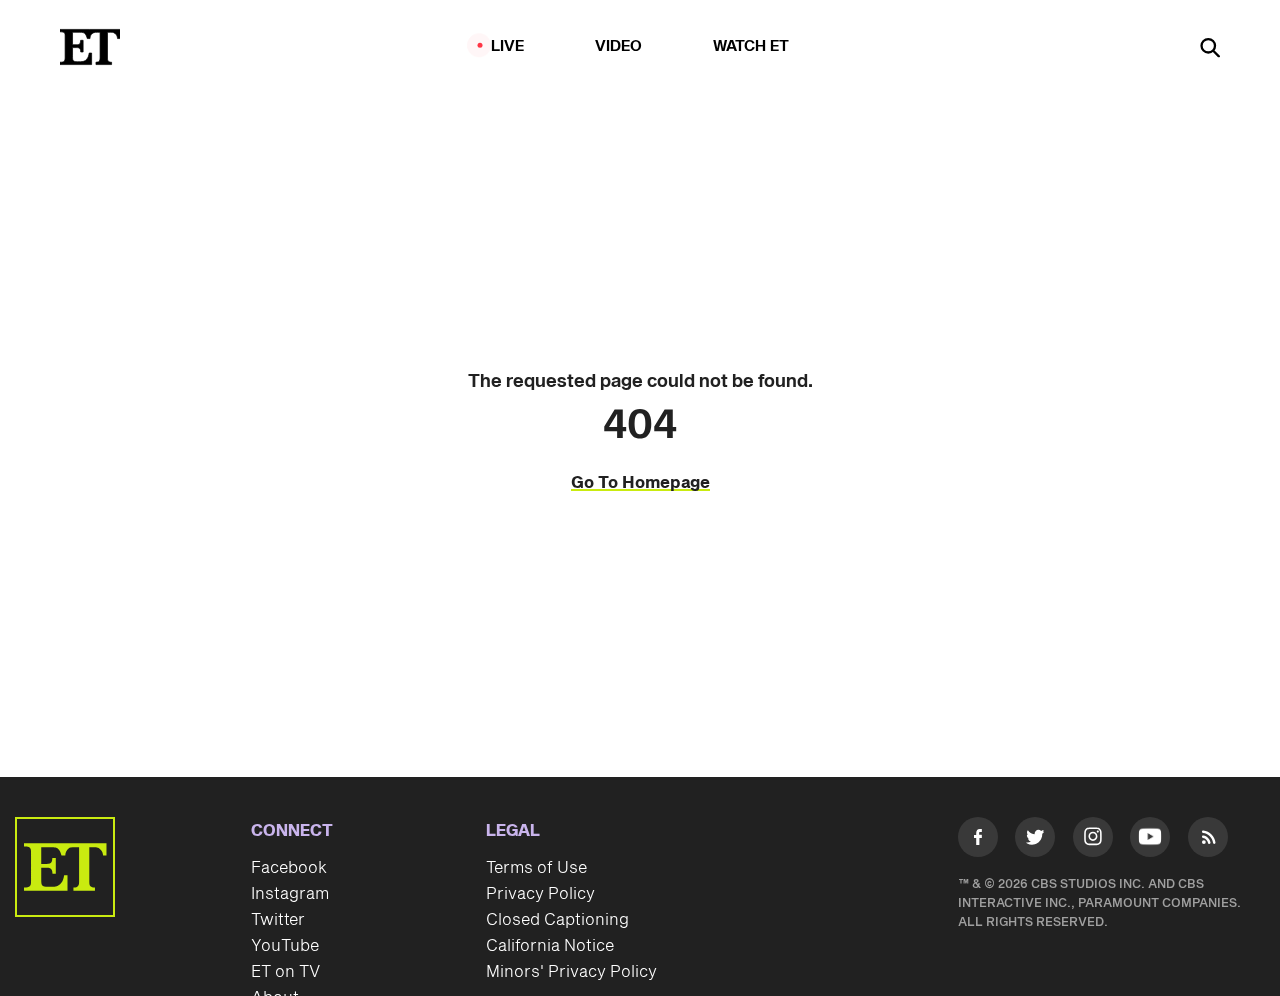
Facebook (289, 868)
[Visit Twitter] (1035, 841)
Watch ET (751, 46)
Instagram (290, 894)
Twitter (278, 920)
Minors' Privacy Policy (571, 972)
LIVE (508, 46)
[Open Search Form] (1210, 49)
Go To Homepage (640, 483)
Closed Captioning (557, 920)
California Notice (550, 946)
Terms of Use (536, 868)
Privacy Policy (540, 894)
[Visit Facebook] (978, 841)
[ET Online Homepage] (90, 47)
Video (619, 46)
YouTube (285, 946)
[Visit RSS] (1208, 841)
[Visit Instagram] (1093, 841)
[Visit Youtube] (1150, 837)
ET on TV (285, 972)
